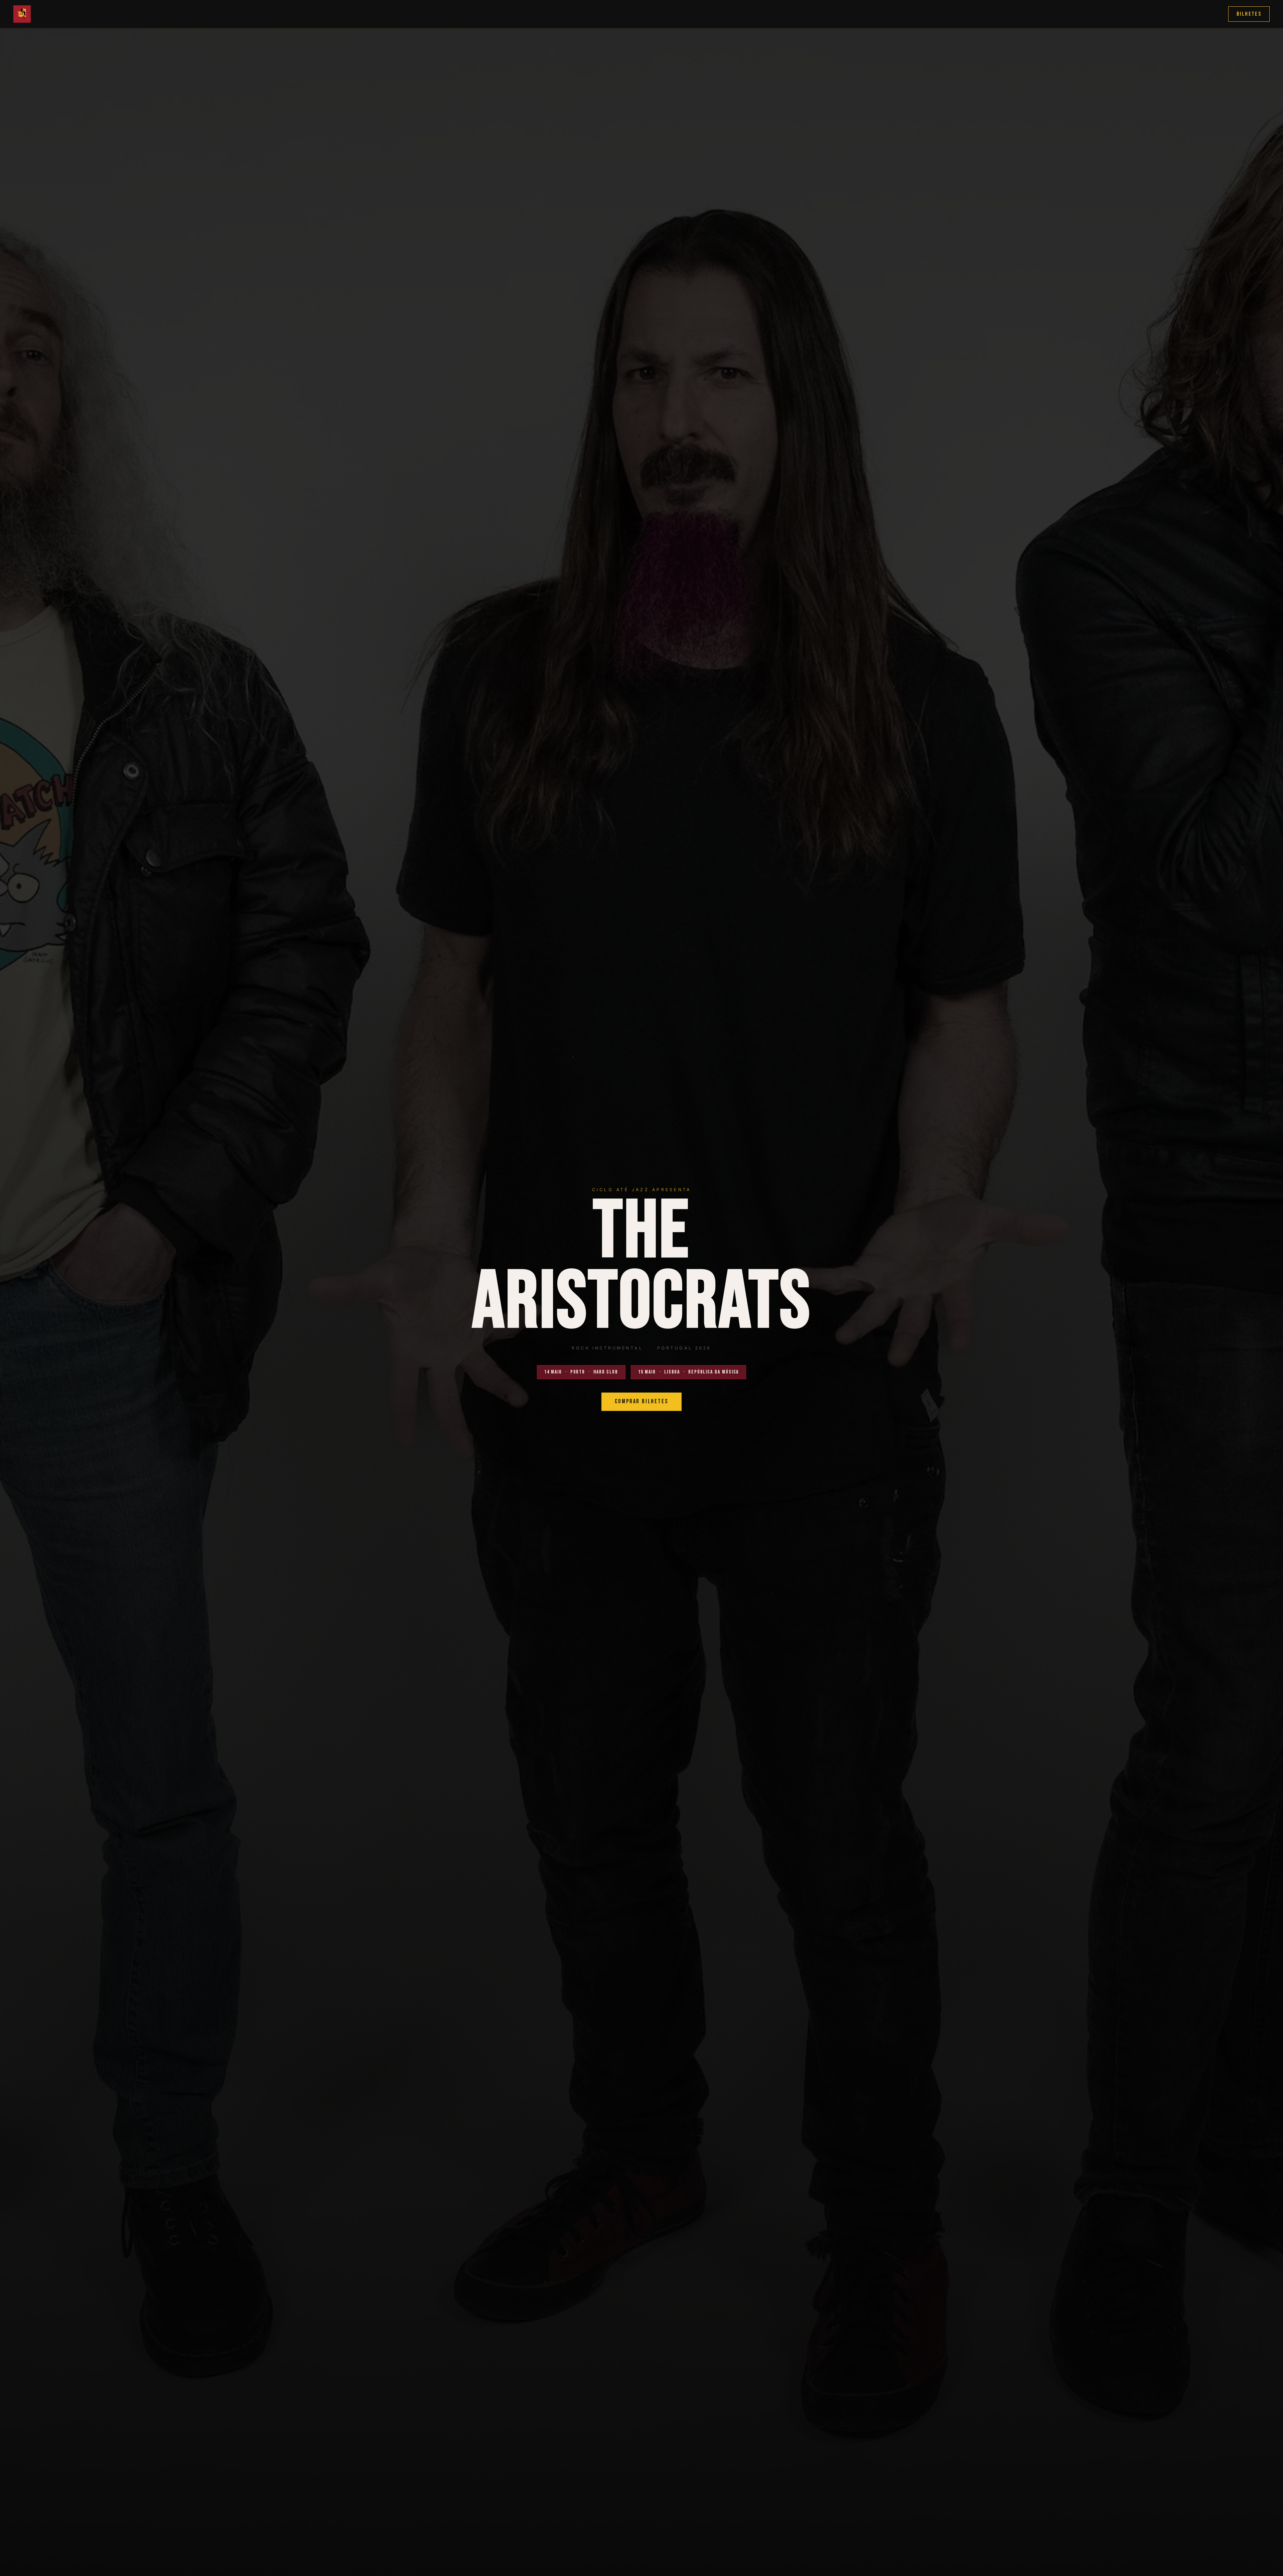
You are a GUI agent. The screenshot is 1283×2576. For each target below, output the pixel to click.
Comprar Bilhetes (641, 1401)
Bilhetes (1249, 14)
